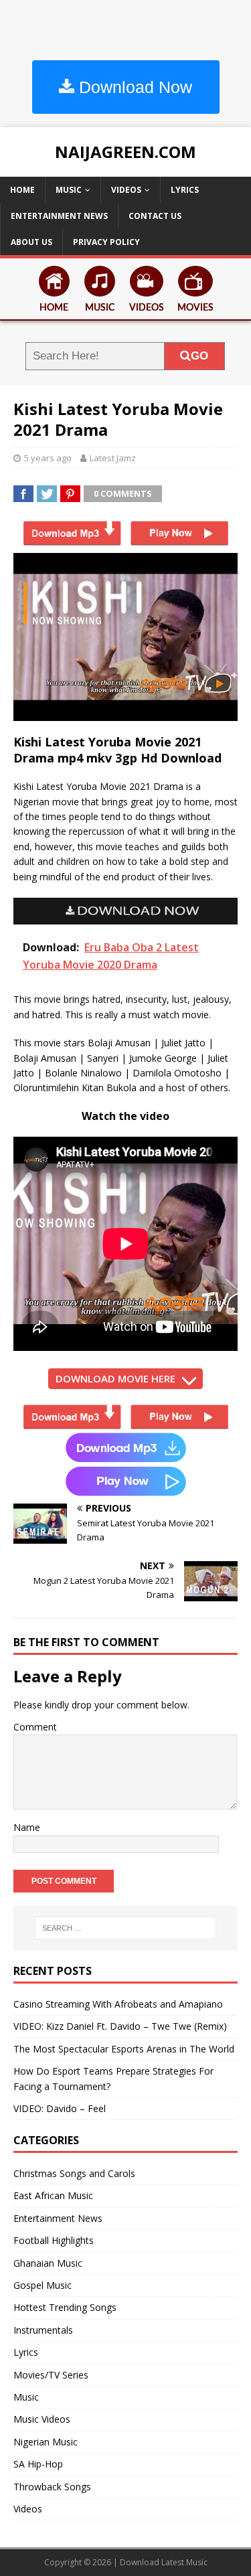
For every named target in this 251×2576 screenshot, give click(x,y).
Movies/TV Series (51, 2375)
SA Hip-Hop (38, 2464)
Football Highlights (54, 2240)
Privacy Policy (106, 242)
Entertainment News (59, 216)
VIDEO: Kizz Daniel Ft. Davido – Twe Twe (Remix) (120, 2026)
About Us (31, 242)
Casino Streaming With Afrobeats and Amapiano (118, 2004)
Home (22, 190)
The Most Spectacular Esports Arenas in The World (124, 2049)
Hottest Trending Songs (65, 2307)
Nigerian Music (46, 2442)
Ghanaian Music (48, 2263)
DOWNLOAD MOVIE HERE (115, 1378)
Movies (195, 308)
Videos (126, 190)
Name (27, 1827)
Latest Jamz (113, 458)
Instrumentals (43, 2330)
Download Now (133, 87)
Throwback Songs (52, 2487)
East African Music (53, 2195)
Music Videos (42, 2419)
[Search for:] (126, 1928)
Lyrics (185, 190)
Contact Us (155, 216)
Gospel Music (43, 2285)
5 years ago (48, 458)
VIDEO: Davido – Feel (60, 2108)
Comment (35, 1727)
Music (69, 190)
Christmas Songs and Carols (74, 2173)
